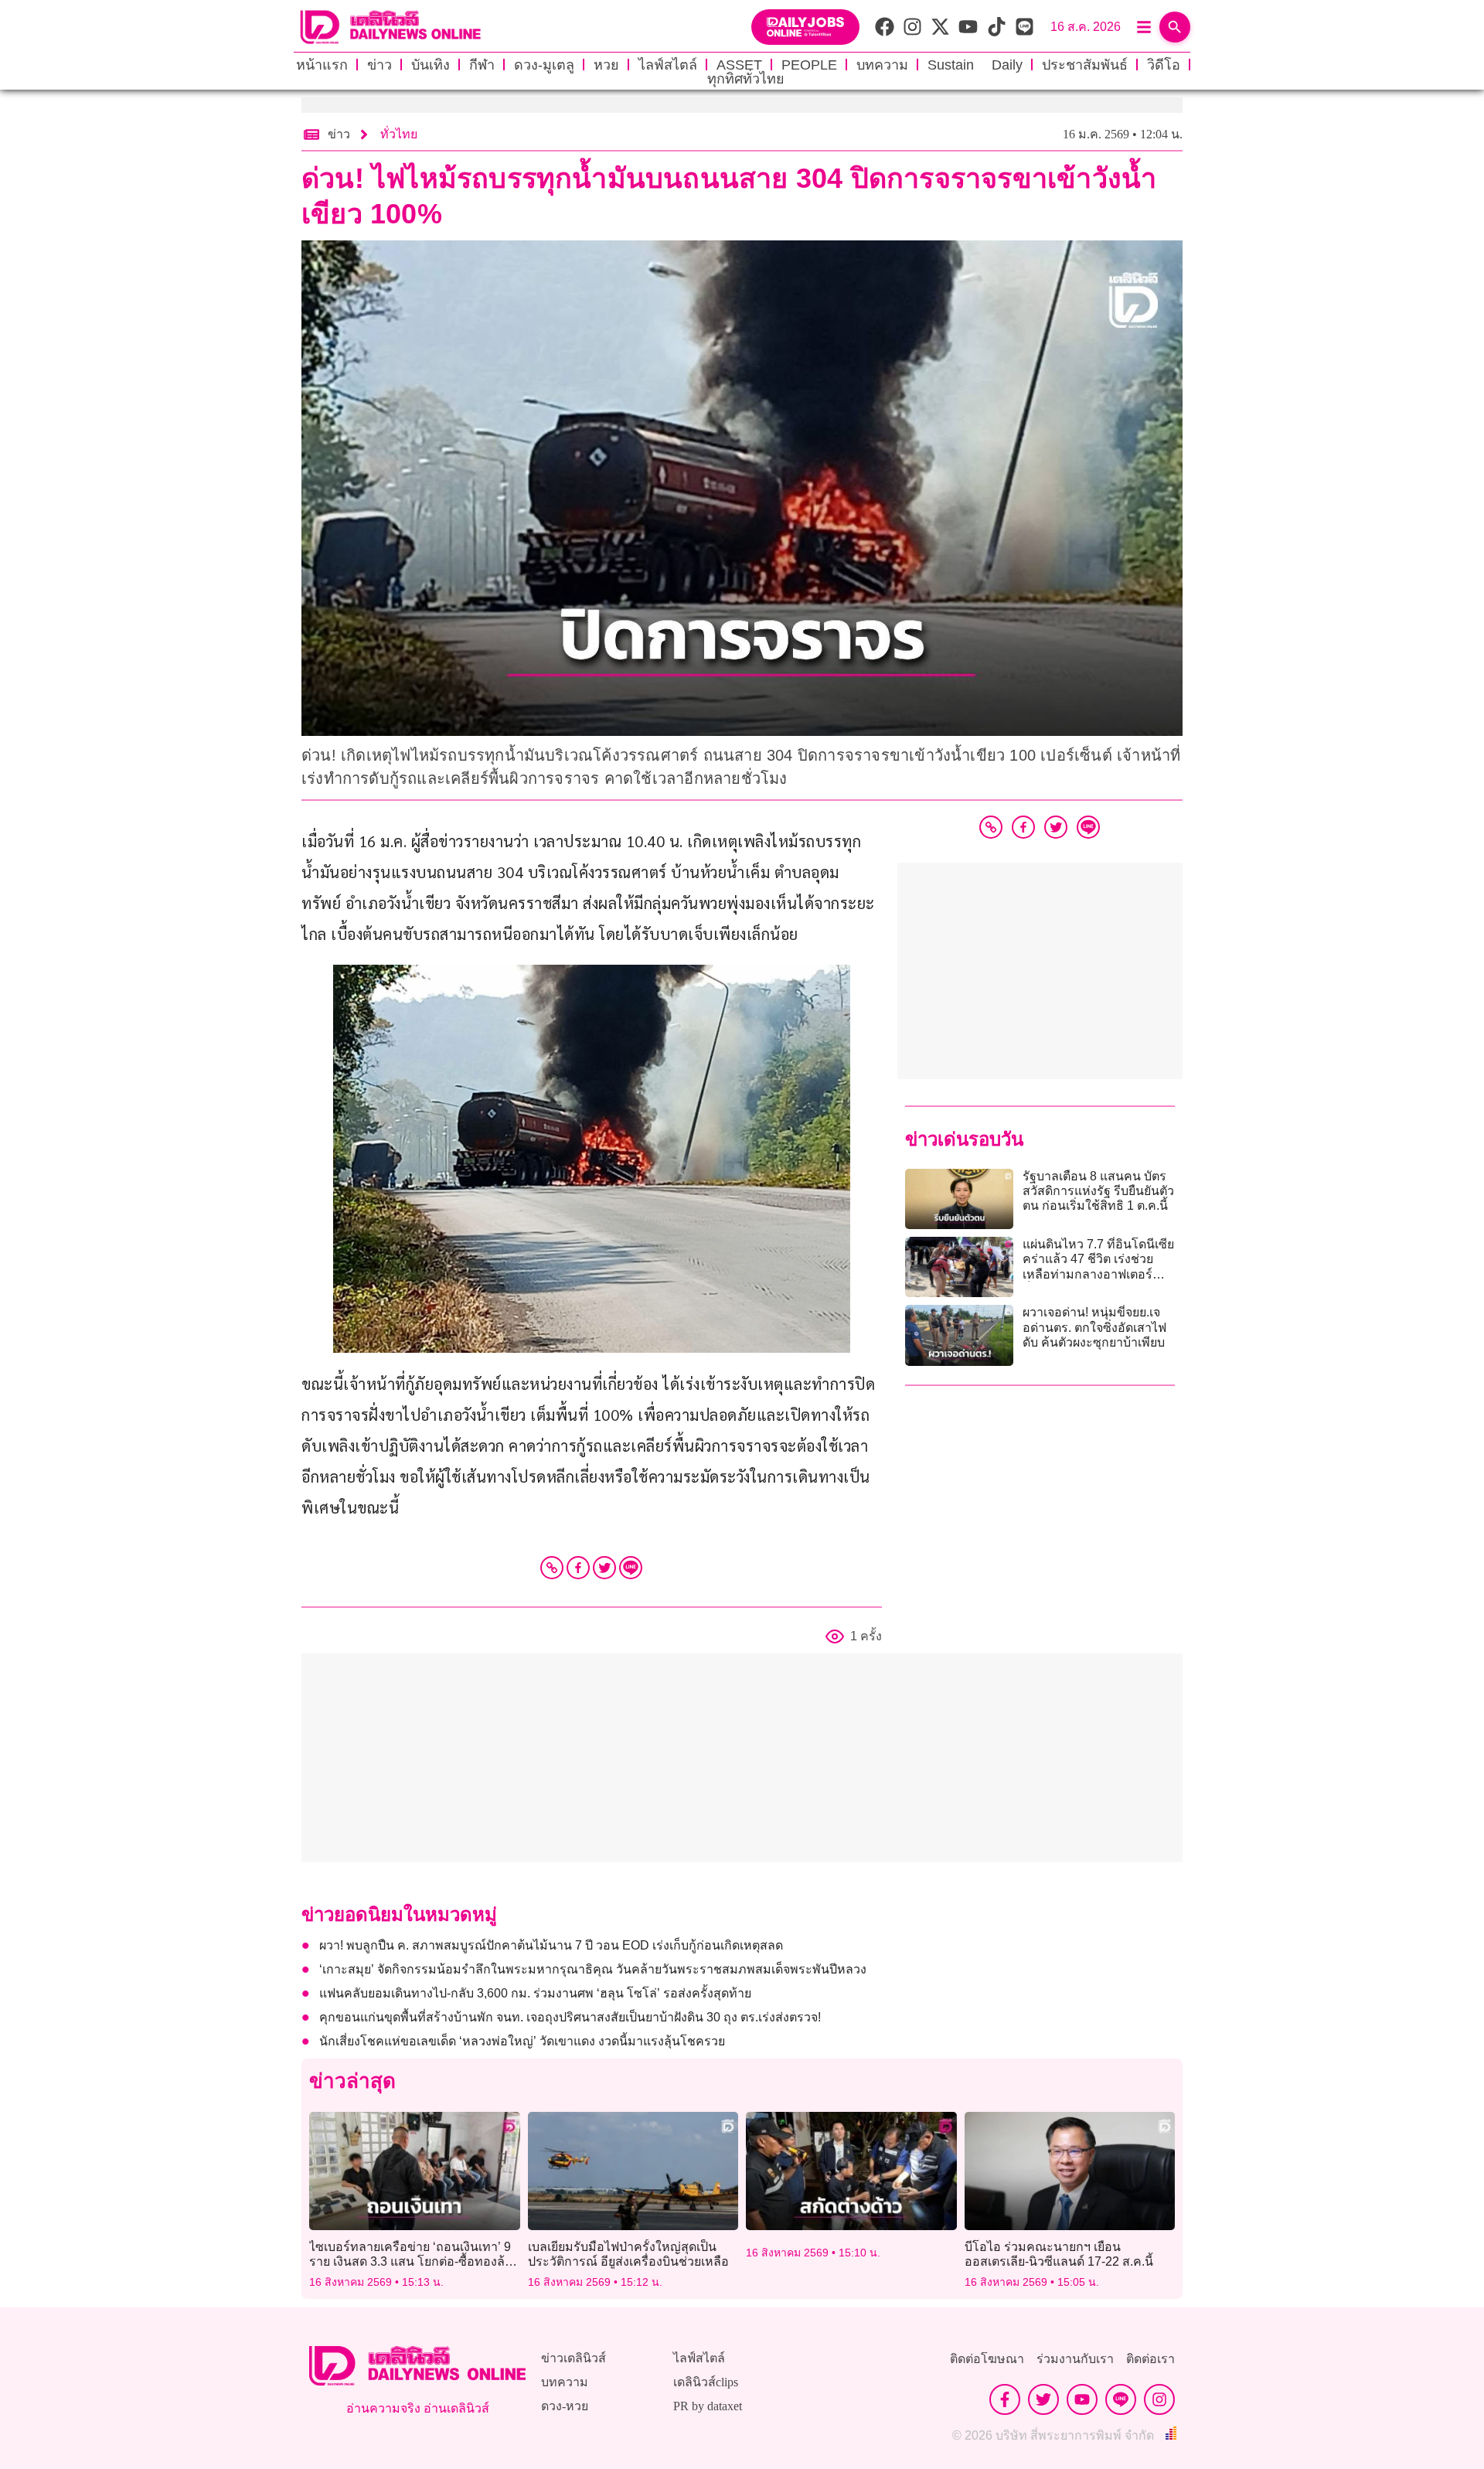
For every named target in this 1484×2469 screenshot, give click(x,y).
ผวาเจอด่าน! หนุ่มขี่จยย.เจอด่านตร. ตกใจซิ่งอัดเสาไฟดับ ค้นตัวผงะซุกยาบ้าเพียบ (1094, 1327)
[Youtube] (1082, 2399)
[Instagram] (1159, 2399)
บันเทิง (431, 65)
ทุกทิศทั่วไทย (746, 79)
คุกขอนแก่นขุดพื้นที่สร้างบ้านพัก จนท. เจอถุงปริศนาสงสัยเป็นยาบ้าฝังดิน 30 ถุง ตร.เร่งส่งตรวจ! (570, 2017)
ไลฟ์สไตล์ (668, 65)
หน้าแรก (322, 65)
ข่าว (380, 65)
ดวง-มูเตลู (544, 65)
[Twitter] (604, 1568)
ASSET (739, 65)
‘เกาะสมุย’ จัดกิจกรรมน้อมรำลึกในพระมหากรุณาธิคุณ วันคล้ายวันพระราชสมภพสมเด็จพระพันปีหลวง (593, 1969)
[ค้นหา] (1175, 27)
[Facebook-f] (1005, 2399)
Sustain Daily (975, 65)
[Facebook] (578, 1568)
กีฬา (482, 65)
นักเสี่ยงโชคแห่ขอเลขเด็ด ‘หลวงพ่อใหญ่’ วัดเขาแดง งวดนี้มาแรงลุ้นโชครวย (522, 2041)
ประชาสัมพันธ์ (1085, 65)
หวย (606, 65)
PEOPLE (809, 65)
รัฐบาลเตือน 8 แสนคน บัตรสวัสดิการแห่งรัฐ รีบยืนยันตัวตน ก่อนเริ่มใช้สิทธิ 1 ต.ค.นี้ (1098, 1191)
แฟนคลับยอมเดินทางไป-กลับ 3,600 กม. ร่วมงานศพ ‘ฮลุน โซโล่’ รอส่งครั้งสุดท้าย (535, 1993)
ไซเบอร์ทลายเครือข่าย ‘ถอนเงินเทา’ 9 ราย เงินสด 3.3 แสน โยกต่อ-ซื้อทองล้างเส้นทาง (414, 2261)
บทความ (882, 65)
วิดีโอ (1164, 65)
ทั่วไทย (399, 134)
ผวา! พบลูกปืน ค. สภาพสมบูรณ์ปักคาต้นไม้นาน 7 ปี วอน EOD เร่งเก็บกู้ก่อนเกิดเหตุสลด (551, 1945)
